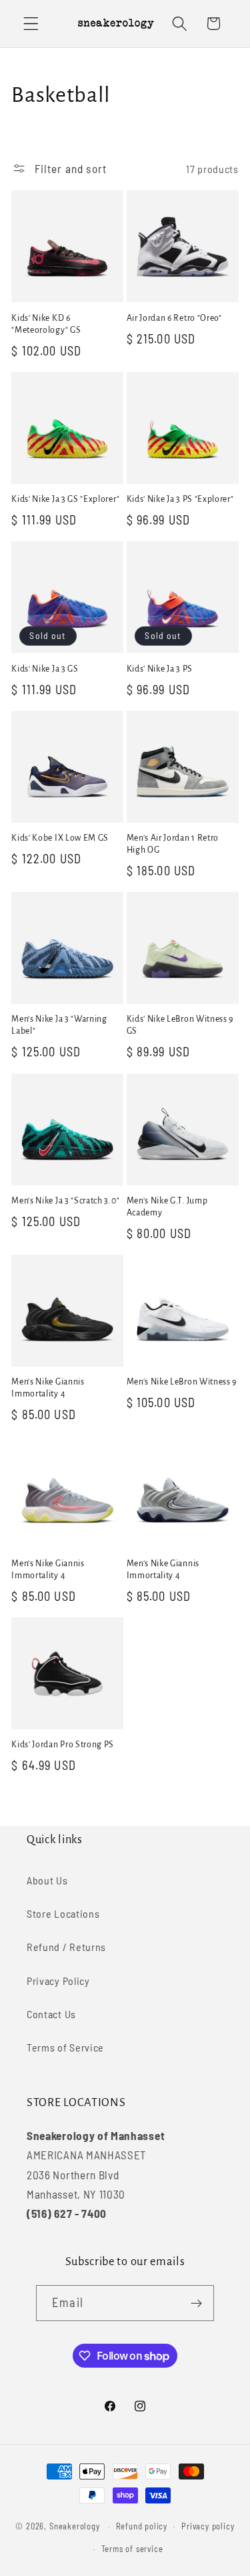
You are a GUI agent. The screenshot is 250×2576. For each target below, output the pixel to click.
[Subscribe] (196, 2303)
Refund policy (142, 2526)
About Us (47, 1880)
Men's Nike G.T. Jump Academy (167, 1207)
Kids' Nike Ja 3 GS (45, 669)
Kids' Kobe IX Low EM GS (60, 838)
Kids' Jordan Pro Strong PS (63, 1745)
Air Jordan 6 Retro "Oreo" (174, 318)
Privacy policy (208, 2526)
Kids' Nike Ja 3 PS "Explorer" (180, 499)
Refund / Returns (66, 1947)
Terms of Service (65, 2047)
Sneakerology (75, 2526)
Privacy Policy (58, 1981)
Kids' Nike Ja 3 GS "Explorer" (65, 499)
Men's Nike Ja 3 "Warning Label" (59, 1025)
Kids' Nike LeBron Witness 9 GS (180, 1025)
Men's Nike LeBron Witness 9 (182, 1382)
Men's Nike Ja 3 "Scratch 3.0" (65, 1201)
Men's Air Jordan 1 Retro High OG (173, 844)
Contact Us (51, 2014)
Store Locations (63, 1913)
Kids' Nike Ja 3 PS (160, 669)
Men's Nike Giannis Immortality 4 (48, 1388)
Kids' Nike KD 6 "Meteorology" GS (46, 324)
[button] (31, 24)
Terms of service (132, 2549)
